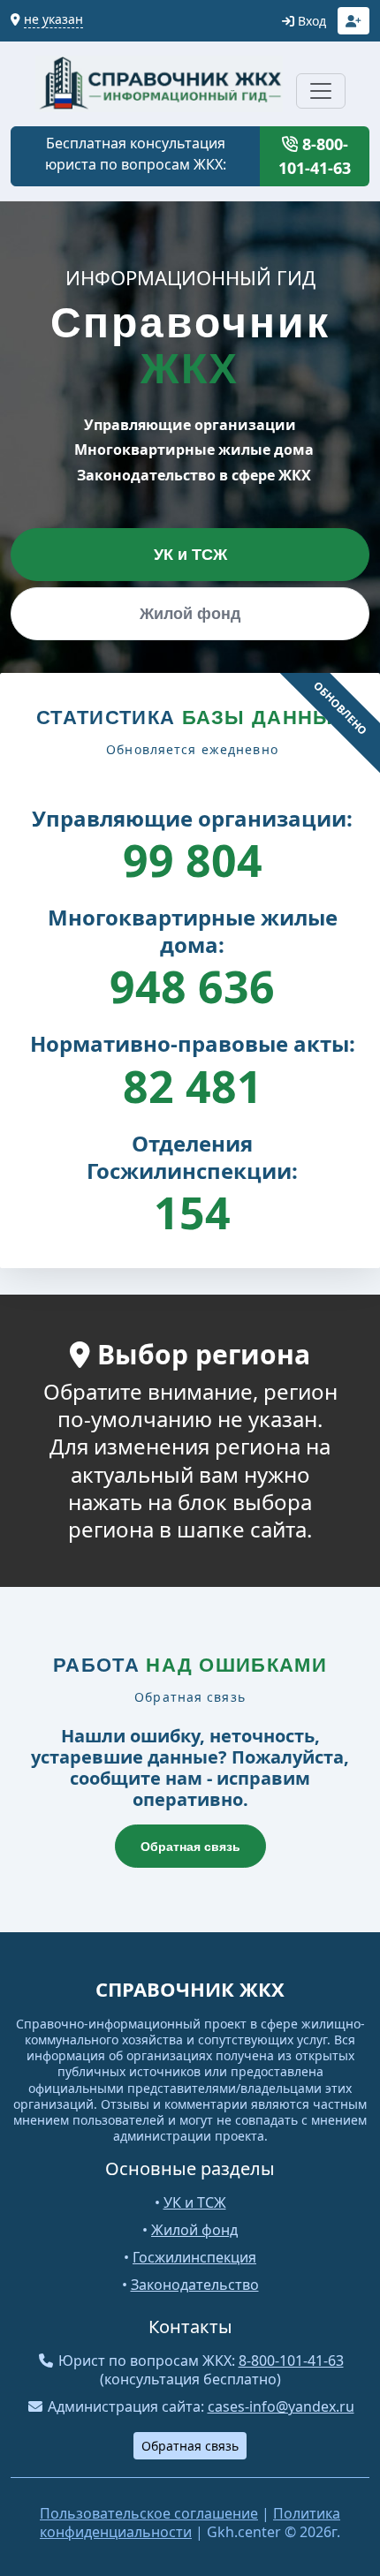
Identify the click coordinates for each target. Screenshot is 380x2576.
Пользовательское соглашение (149, 2513)
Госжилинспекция (194, 2257)
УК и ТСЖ (190, 555)
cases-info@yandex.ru (281, 2406)
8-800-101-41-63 (315, 156)
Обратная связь (190, 1847)
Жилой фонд (190, 614)
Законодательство (195, 2285)
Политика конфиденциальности (190, 2523)
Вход (310, 21)
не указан (53, 19)
